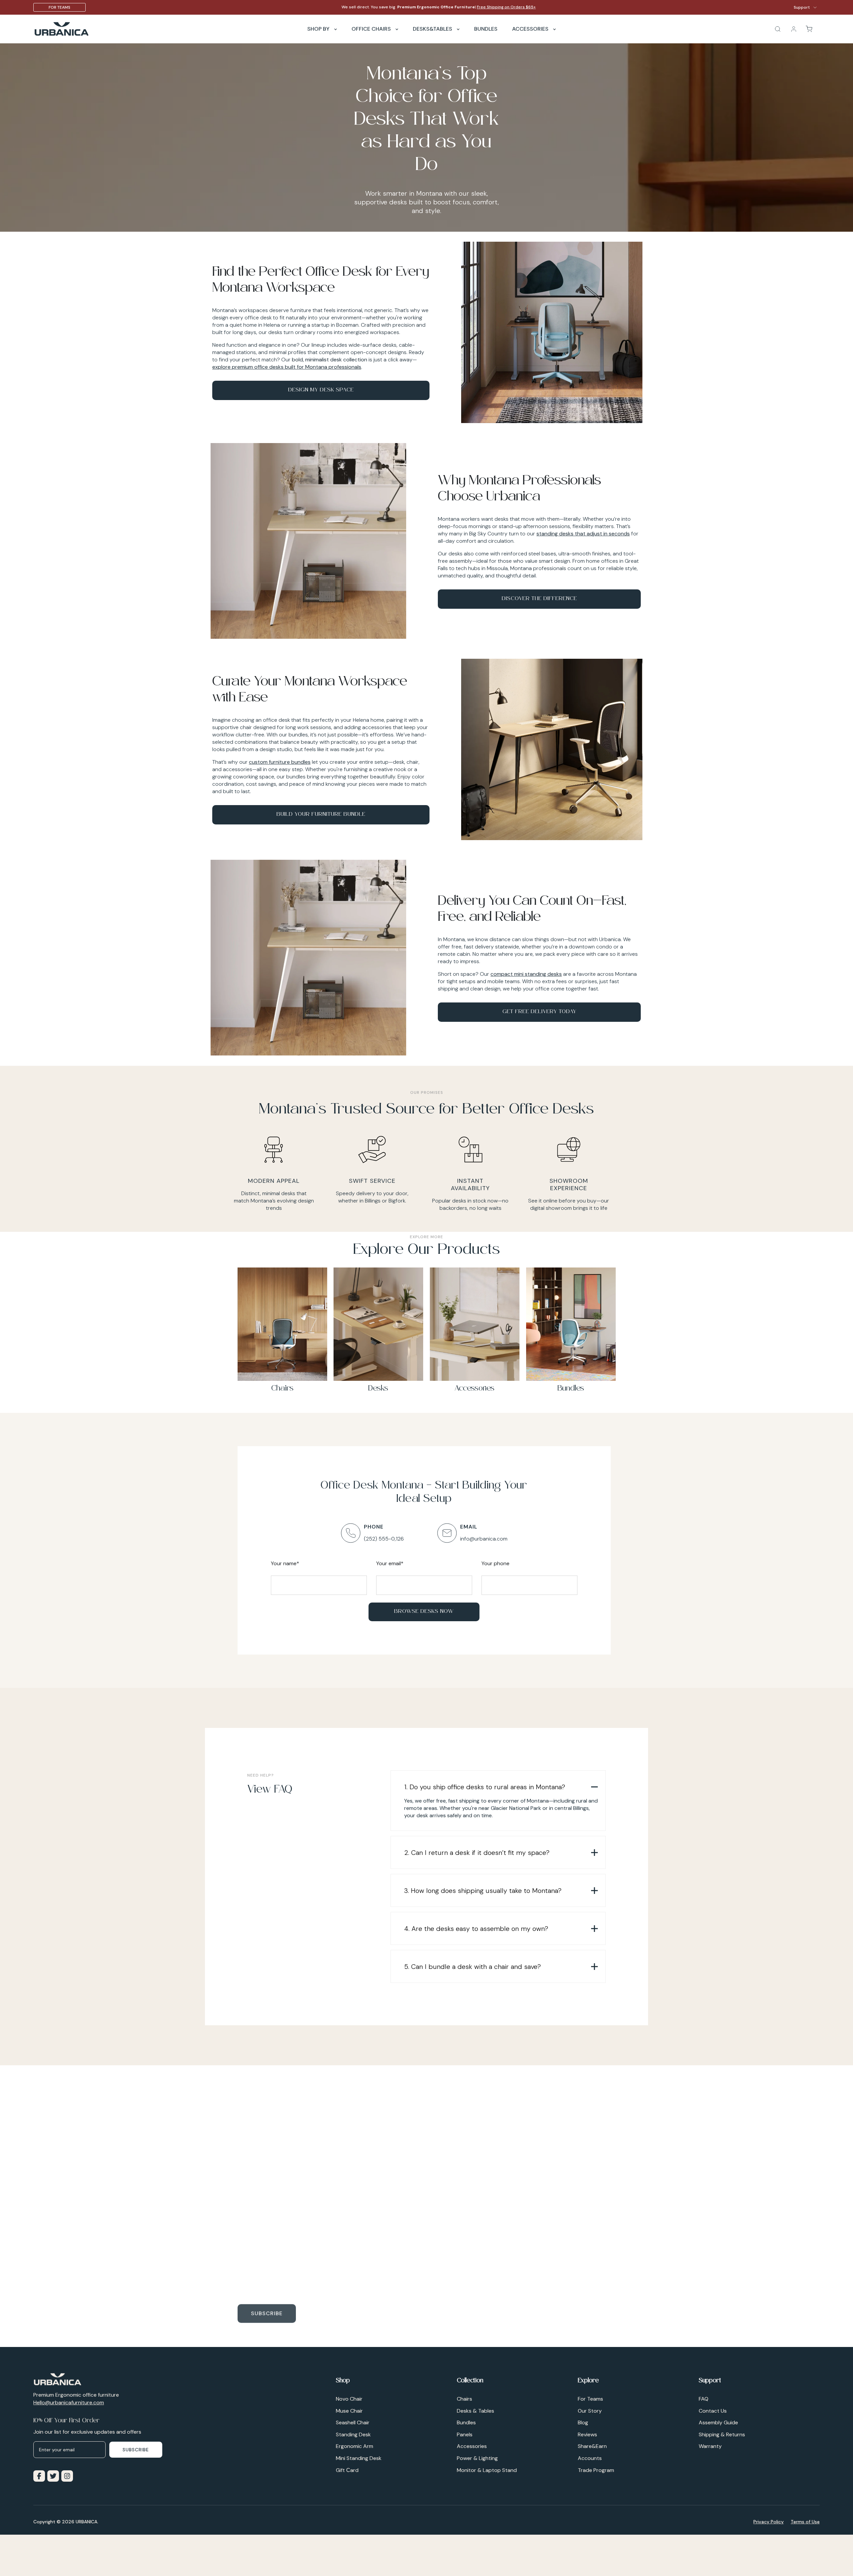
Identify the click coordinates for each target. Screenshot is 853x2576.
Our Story (590, 2411)
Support (802, 7)
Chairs (464, 2399)
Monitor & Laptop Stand (487, 2470)
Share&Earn (592, 2446)
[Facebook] (38, 2475)
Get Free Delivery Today (539, 1012)
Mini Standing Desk (359, 2458)
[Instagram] (66, 2475)
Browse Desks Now (424, 1612)
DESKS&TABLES (433, 29)
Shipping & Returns (722, 2434)
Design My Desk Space (321, 390)
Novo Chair (349, 2399)
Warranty (710, 2446)
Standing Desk (353, 2434)
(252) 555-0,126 (384, 1539)
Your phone (495, 1563)
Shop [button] (343, 2381)
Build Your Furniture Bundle (321, 815)
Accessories (531, 29)
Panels (465, 2434)
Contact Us (713, 2411)
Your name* (285, 1563)
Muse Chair (349, 2411)
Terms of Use (805, 2522)
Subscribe (267, 2312)
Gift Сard (347, 2470)
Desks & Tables (475, 2411)
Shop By (319, 29)
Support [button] (710, 2381)
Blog (583, 2422)
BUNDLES (486, 29)
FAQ (704, 2399)
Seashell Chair (353, 2422)
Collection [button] (470, 2381)
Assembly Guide (718, 2422)
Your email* (390, 1563)
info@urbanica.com (484, 1539)
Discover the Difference (539, 599)
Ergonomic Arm (355, 2446)
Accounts (590, 2458)
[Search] (775, 29)
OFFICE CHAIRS (372, 29)
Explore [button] (588, 2381)
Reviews (587, 2434)
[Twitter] (52, 2475)
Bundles (466, 2422)
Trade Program (596, 2470)
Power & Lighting (477, 2458)
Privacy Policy (769, 2522)
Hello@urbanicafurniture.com (69, 2402)
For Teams (59, 7)
